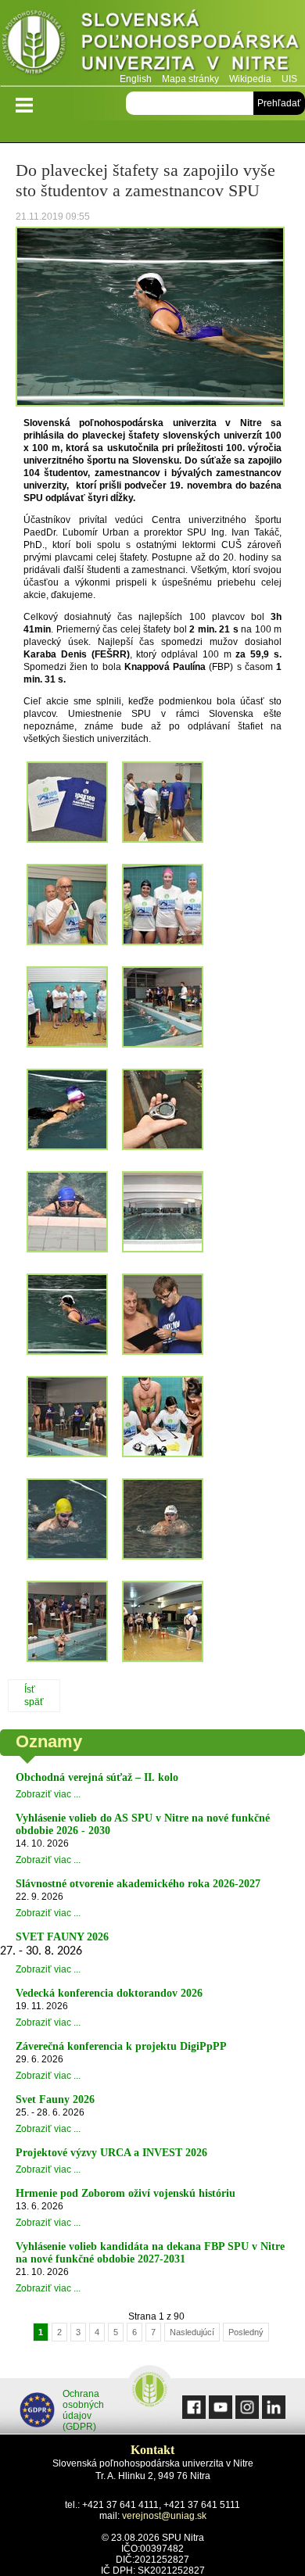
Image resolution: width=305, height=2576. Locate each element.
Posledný (246, 2332)
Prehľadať (279, 103)
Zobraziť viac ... (48, 1794)
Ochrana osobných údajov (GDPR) (83, 2410)
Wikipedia (250, 79)
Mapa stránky (190, 79)
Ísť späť (34, 1696)
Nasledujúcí (192, 2332)
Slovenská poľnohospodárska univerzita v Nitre (152, 43)
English (136, 79)
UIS (289, 79)
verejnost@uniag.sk (164, 2516)
